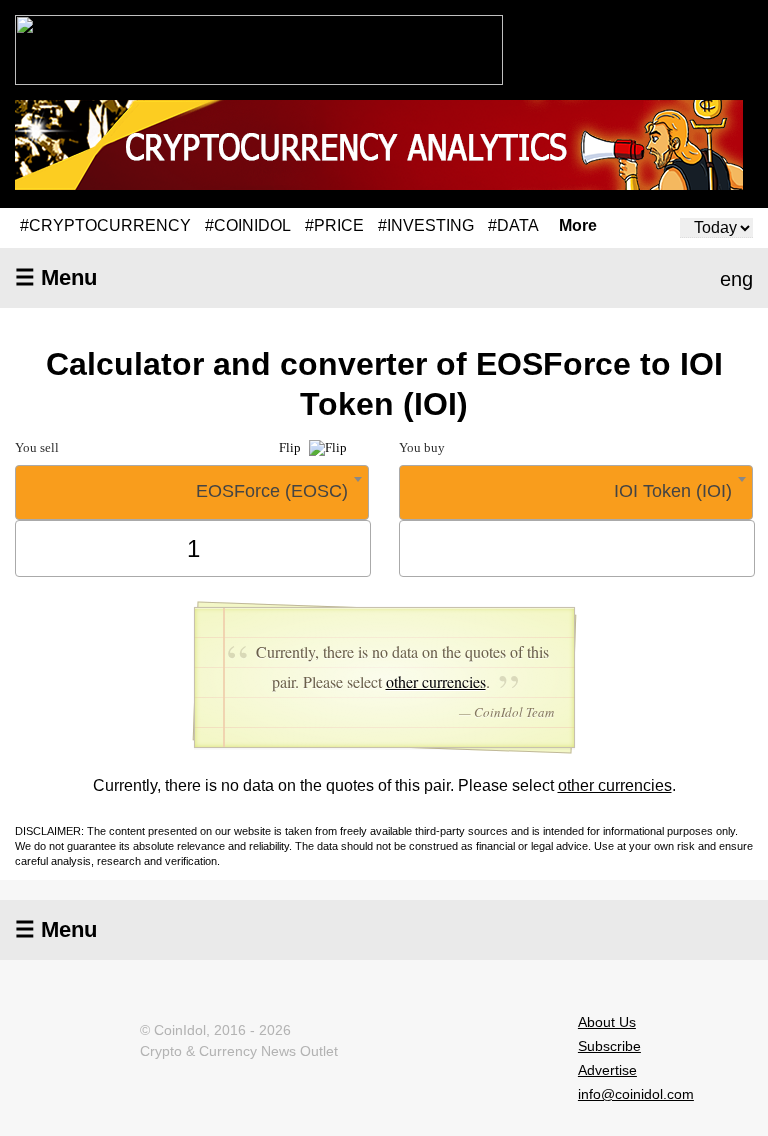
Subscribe (609, 1046)
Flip (291, 447)
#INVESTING (426, 225)
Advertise (607, 1070)
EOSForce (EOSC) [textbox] (272, 491)
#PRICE (334, 225)
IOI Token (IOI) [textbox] (673, 491)
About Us (607, 1022)
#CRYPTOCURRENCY (105, 225)
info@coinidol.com (636, 1094)
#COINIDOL (248, 225)
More (578, 226)
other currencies (436, 681)
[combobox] (192, 492)
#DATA (513, 225)
